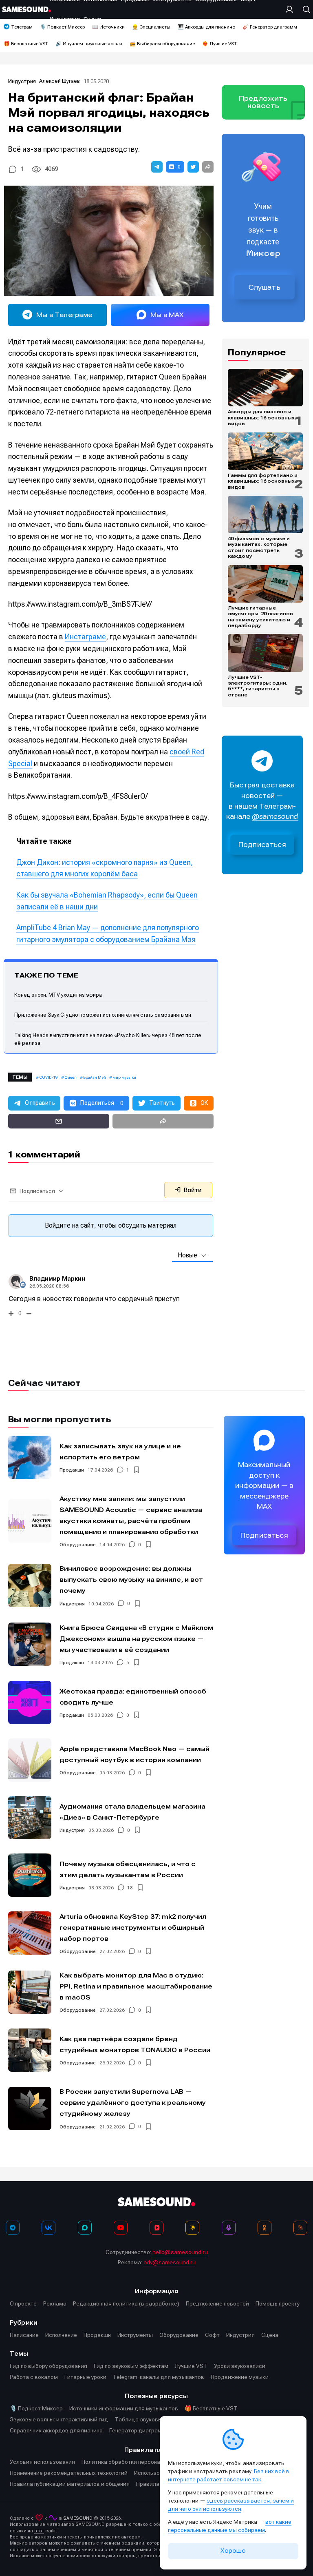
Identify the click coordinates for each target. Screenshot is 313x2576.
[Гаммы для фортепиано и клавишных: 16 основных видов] (265, 451)
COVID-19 (48, 1077)
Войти (192, 1190)
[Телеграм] (13, 2228)
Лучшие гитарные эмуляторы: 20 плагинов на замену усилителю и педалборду (260, 617)
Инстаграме (85, 637)
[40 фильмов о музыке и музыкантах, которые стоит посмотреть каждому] (265, 514)
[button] (157, 167)
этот (39, 2531)
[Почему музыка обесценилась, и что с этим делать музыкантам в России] (30, 1875)
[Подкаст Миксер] (229, 2228)
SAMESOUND (78, 2518)
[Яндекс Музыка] (192, 2228)
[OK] (265, 2228)
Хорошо (233, 2551)
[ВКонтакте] (48, 2228)
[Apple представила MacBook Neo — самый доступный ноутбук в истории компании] (30, 1760)
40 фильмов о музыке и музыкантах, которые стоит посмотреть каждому (259, 547)
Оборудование (78, 1545)
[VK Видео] (156, 2228)
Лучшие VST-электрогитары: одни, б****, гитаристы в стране (258, 686)
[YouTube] (121, 2228)
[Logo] (26, 9)
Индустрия (22, 81)
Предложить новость (263, 102)
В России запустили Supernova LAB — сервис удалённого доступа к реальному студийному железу (133, 2103)
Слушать (265, 287)
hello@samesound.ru (180, 2252)
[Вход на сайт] (291, 9)
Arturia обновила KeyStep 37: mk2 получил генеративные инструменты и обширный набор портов (133, 1928)
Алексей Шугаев (60, 81)
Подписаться (262, 845)
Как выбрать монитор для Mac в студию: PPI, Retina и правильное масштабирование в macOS (136, 1986)
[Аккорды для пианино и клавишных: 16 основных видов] (265, 388)
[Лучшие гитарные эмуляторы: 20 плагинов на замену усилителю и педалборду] (265, 584)
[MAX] (85, 2228)
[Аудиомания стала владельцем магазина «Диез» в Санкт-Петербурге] (30, 1818)
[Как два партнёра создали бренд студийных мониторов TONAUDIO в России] (30, 2050)
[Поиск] (304, 9)
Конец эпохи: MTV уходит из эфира (58, 995)
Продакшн (72, 1470)
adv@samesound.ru (170, 2262)
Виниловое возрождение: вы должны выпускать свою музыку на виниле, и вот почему (131, 1580)
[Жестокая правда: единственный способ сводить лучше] (30, 1703)
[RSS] (300, 2228)
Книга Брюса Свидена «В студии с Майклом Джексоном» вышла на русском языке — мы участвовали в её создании (136, 1639)
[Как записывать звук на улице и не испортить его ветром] (30, 1457)
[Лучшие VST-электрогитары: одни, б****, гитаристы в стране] (265, 653)
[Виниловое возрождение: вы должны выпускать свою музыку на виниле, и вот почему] (30, 1585)
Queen (71, 1077)
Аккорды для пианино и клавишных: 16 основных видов (261, 418)
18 (130, 1888)
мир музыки (124, 1077)
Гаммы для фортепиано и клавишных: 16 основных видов (263, 481)
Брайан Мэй (95, 1077)
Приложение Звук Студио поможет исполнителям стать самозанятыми (103, 1015)
